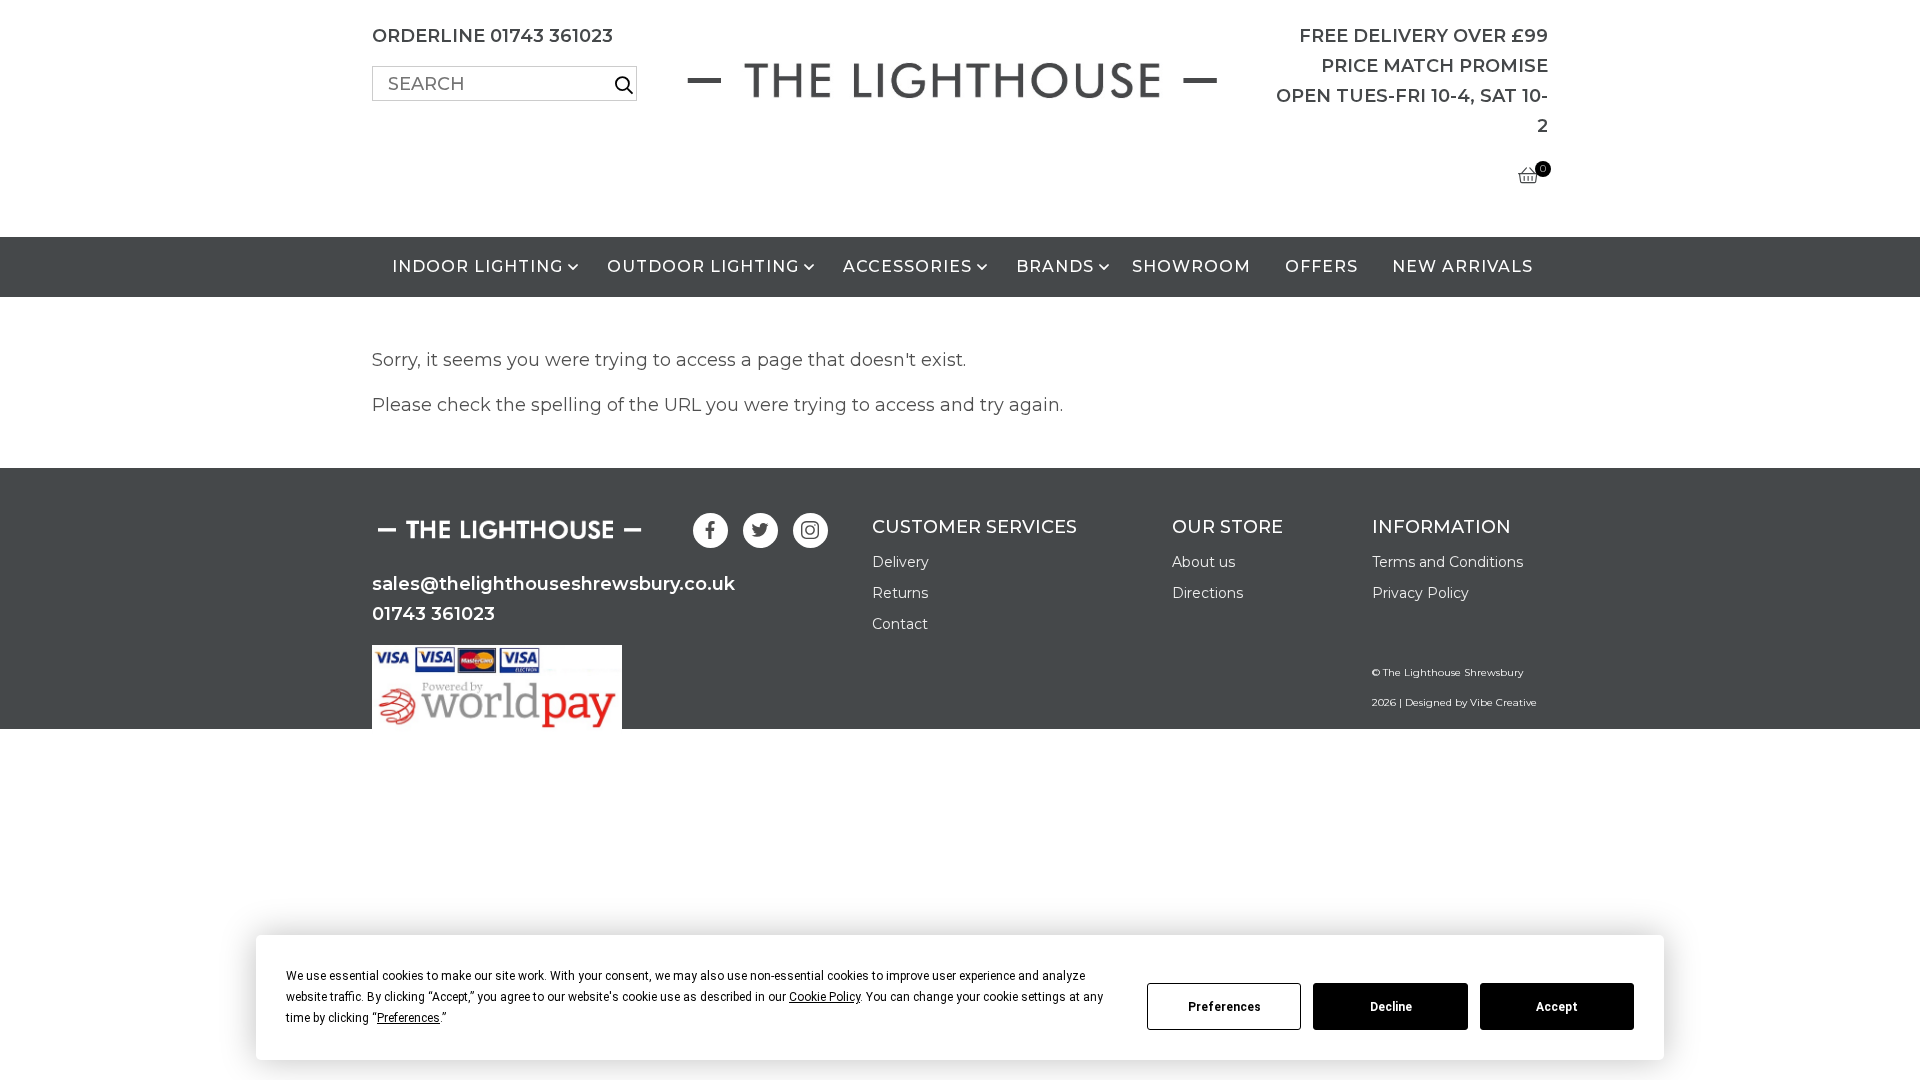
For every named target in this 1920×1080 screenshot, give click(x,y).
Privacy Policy (1420, 593)
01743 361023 (433, 614)
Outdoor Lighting (703, 266)
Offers (1321, 266)
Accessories (907, 266)
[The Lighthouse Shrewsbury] (960, 76)
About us (1203, 562)
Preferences (1224, 1007)
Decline (1391, 1007)
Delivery (900, 562)
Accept (1557, 1007)
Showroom (1191, 266)
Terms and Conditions (1447, 562)
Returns (900, 593)
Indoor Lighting (477, 266)
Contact (900, 624)
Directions (1207, 593)
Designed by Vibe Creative (1471, 702)
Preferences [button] (408, 1018)
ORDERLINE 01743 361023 (492, 36)
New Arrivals (1462, 266)
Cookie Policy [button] (824, 997)
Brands (1055, 266)
